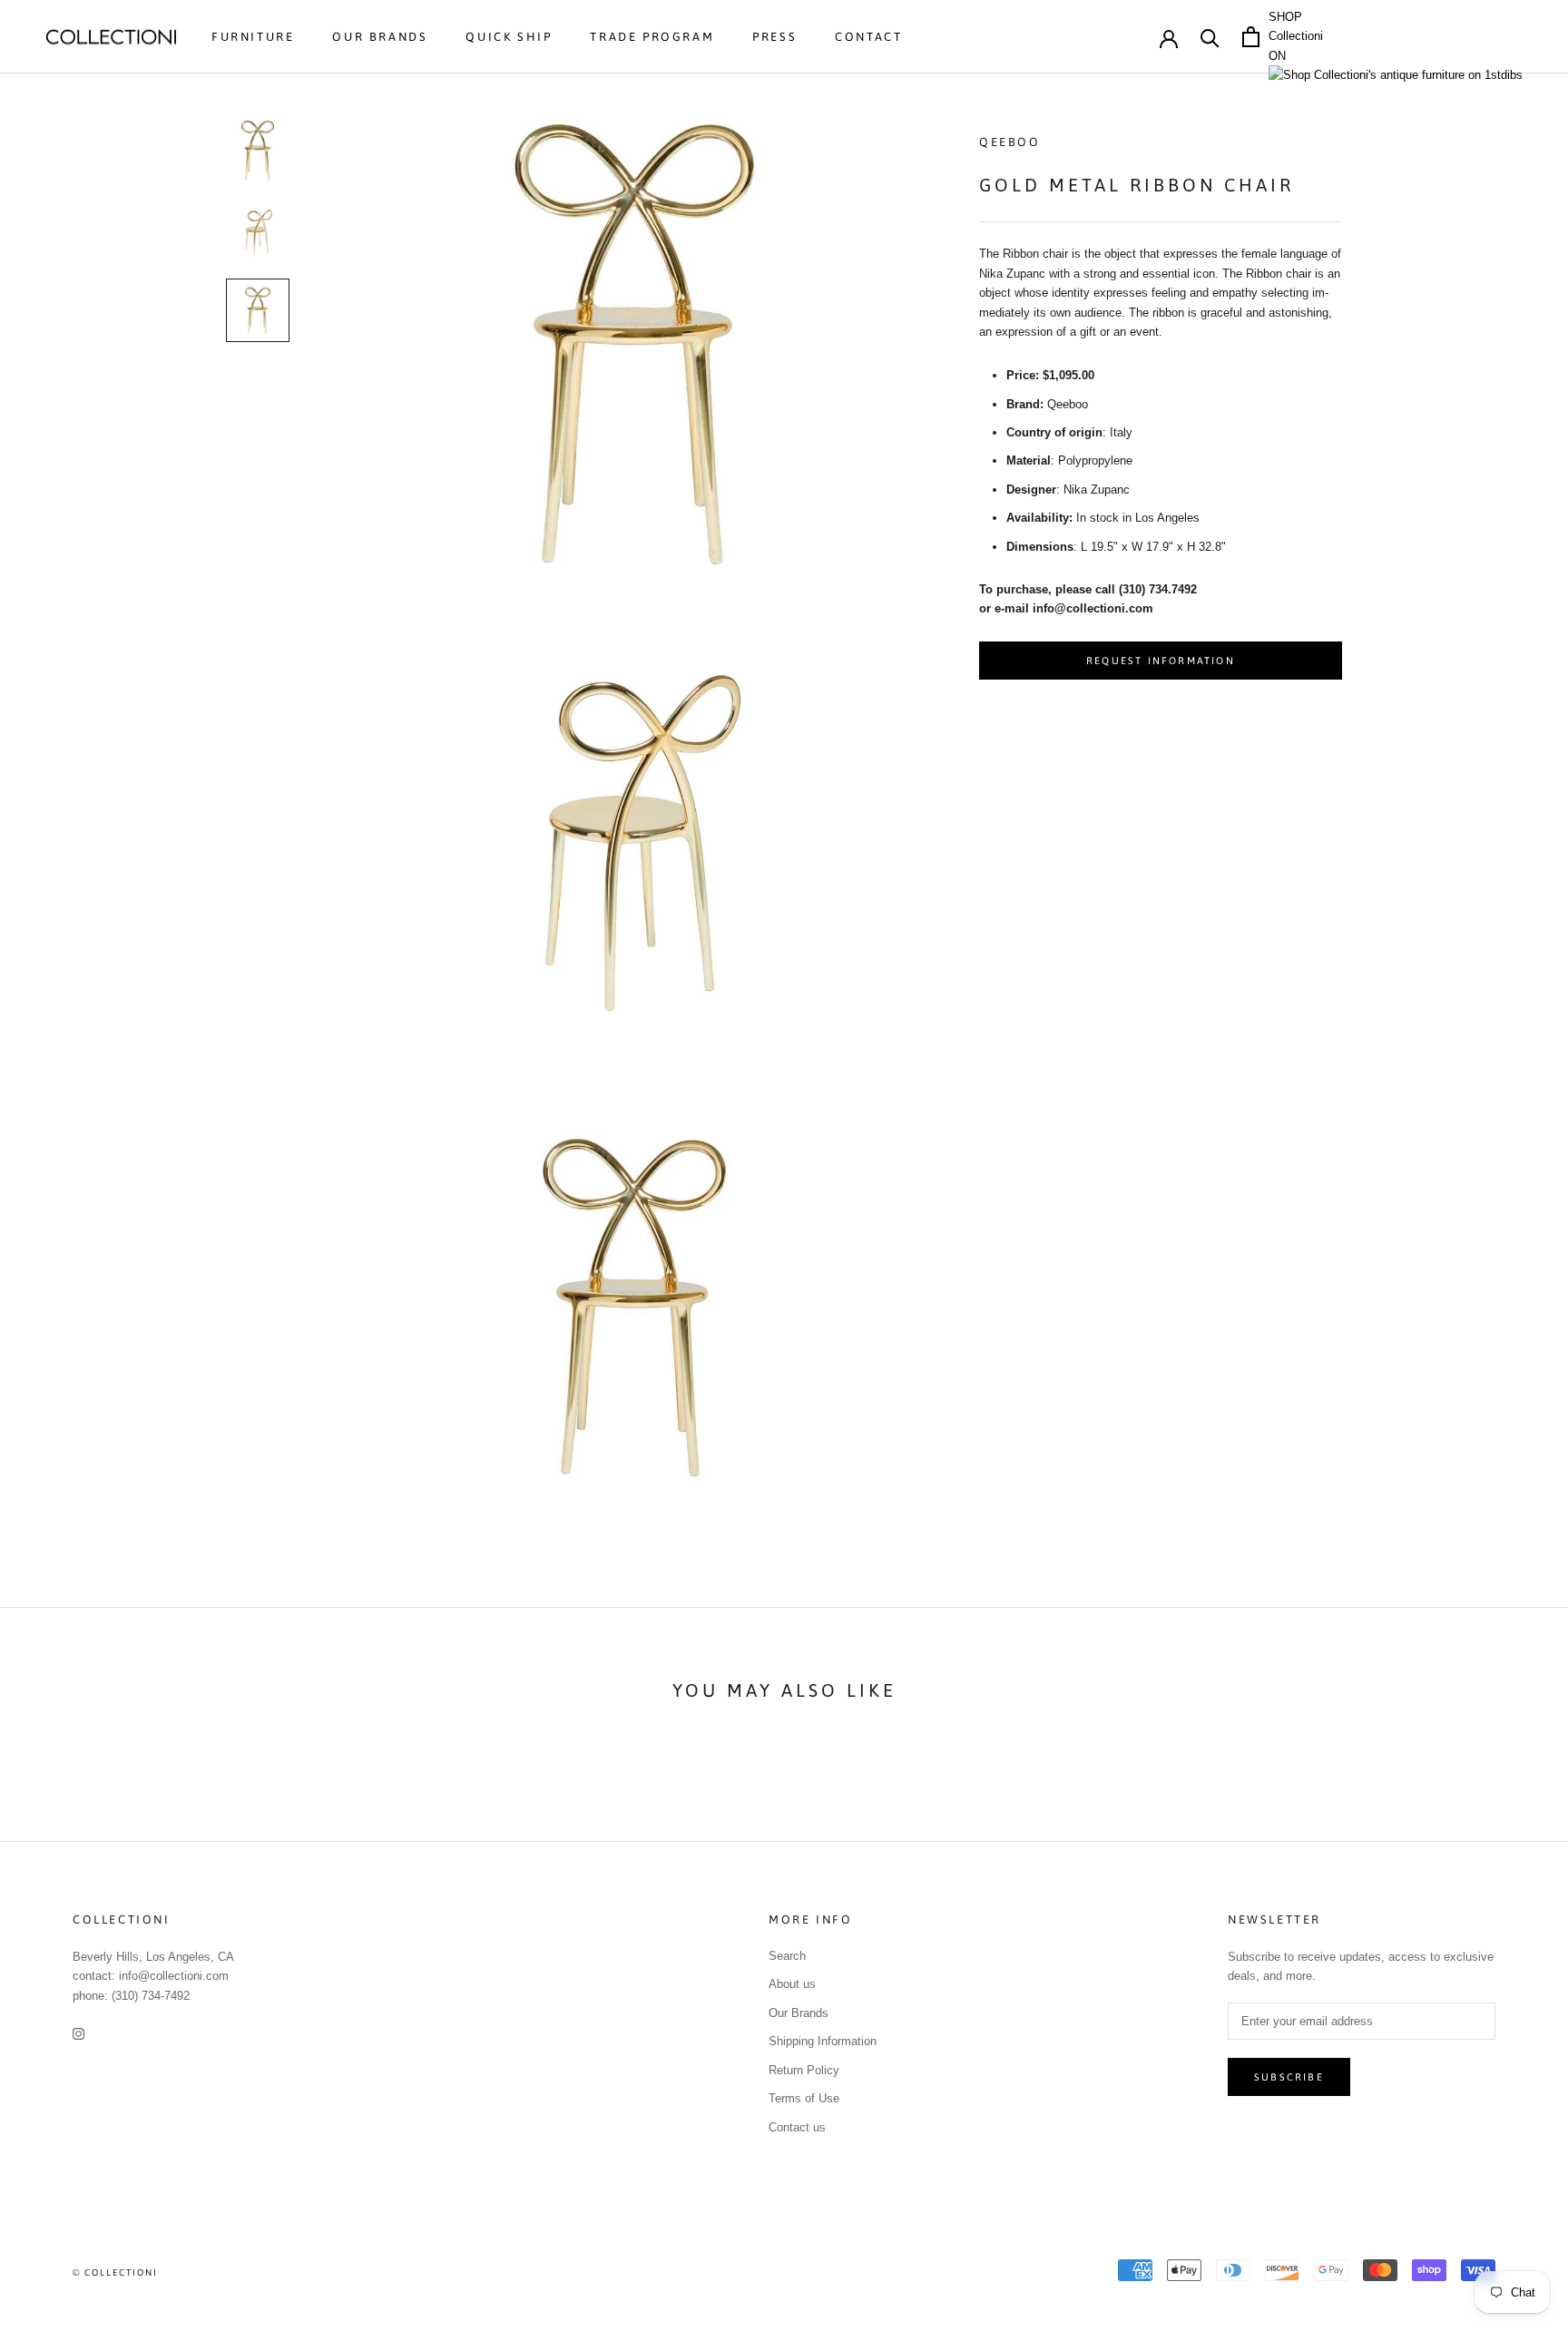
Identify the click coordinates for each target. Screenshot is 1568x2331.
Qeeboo (1010, 142)
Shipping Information (823, 2041)
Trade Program (652, 37)
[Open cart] (1251, 37)
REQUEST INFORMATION (1161, 661)
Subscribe (1289, 2077)
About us (792, 1984)
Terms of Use (804, 2098)
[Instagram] (78, 2033)
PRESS (774, 37)
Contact (868, 37)
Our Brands (380, 37)
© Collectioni (115, 2272)
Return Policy (804, 2070)
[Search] (1210, 37)
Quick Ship (509, 37)
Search (787, 1956)
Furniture (253, 37)
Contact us (797, 2127)
